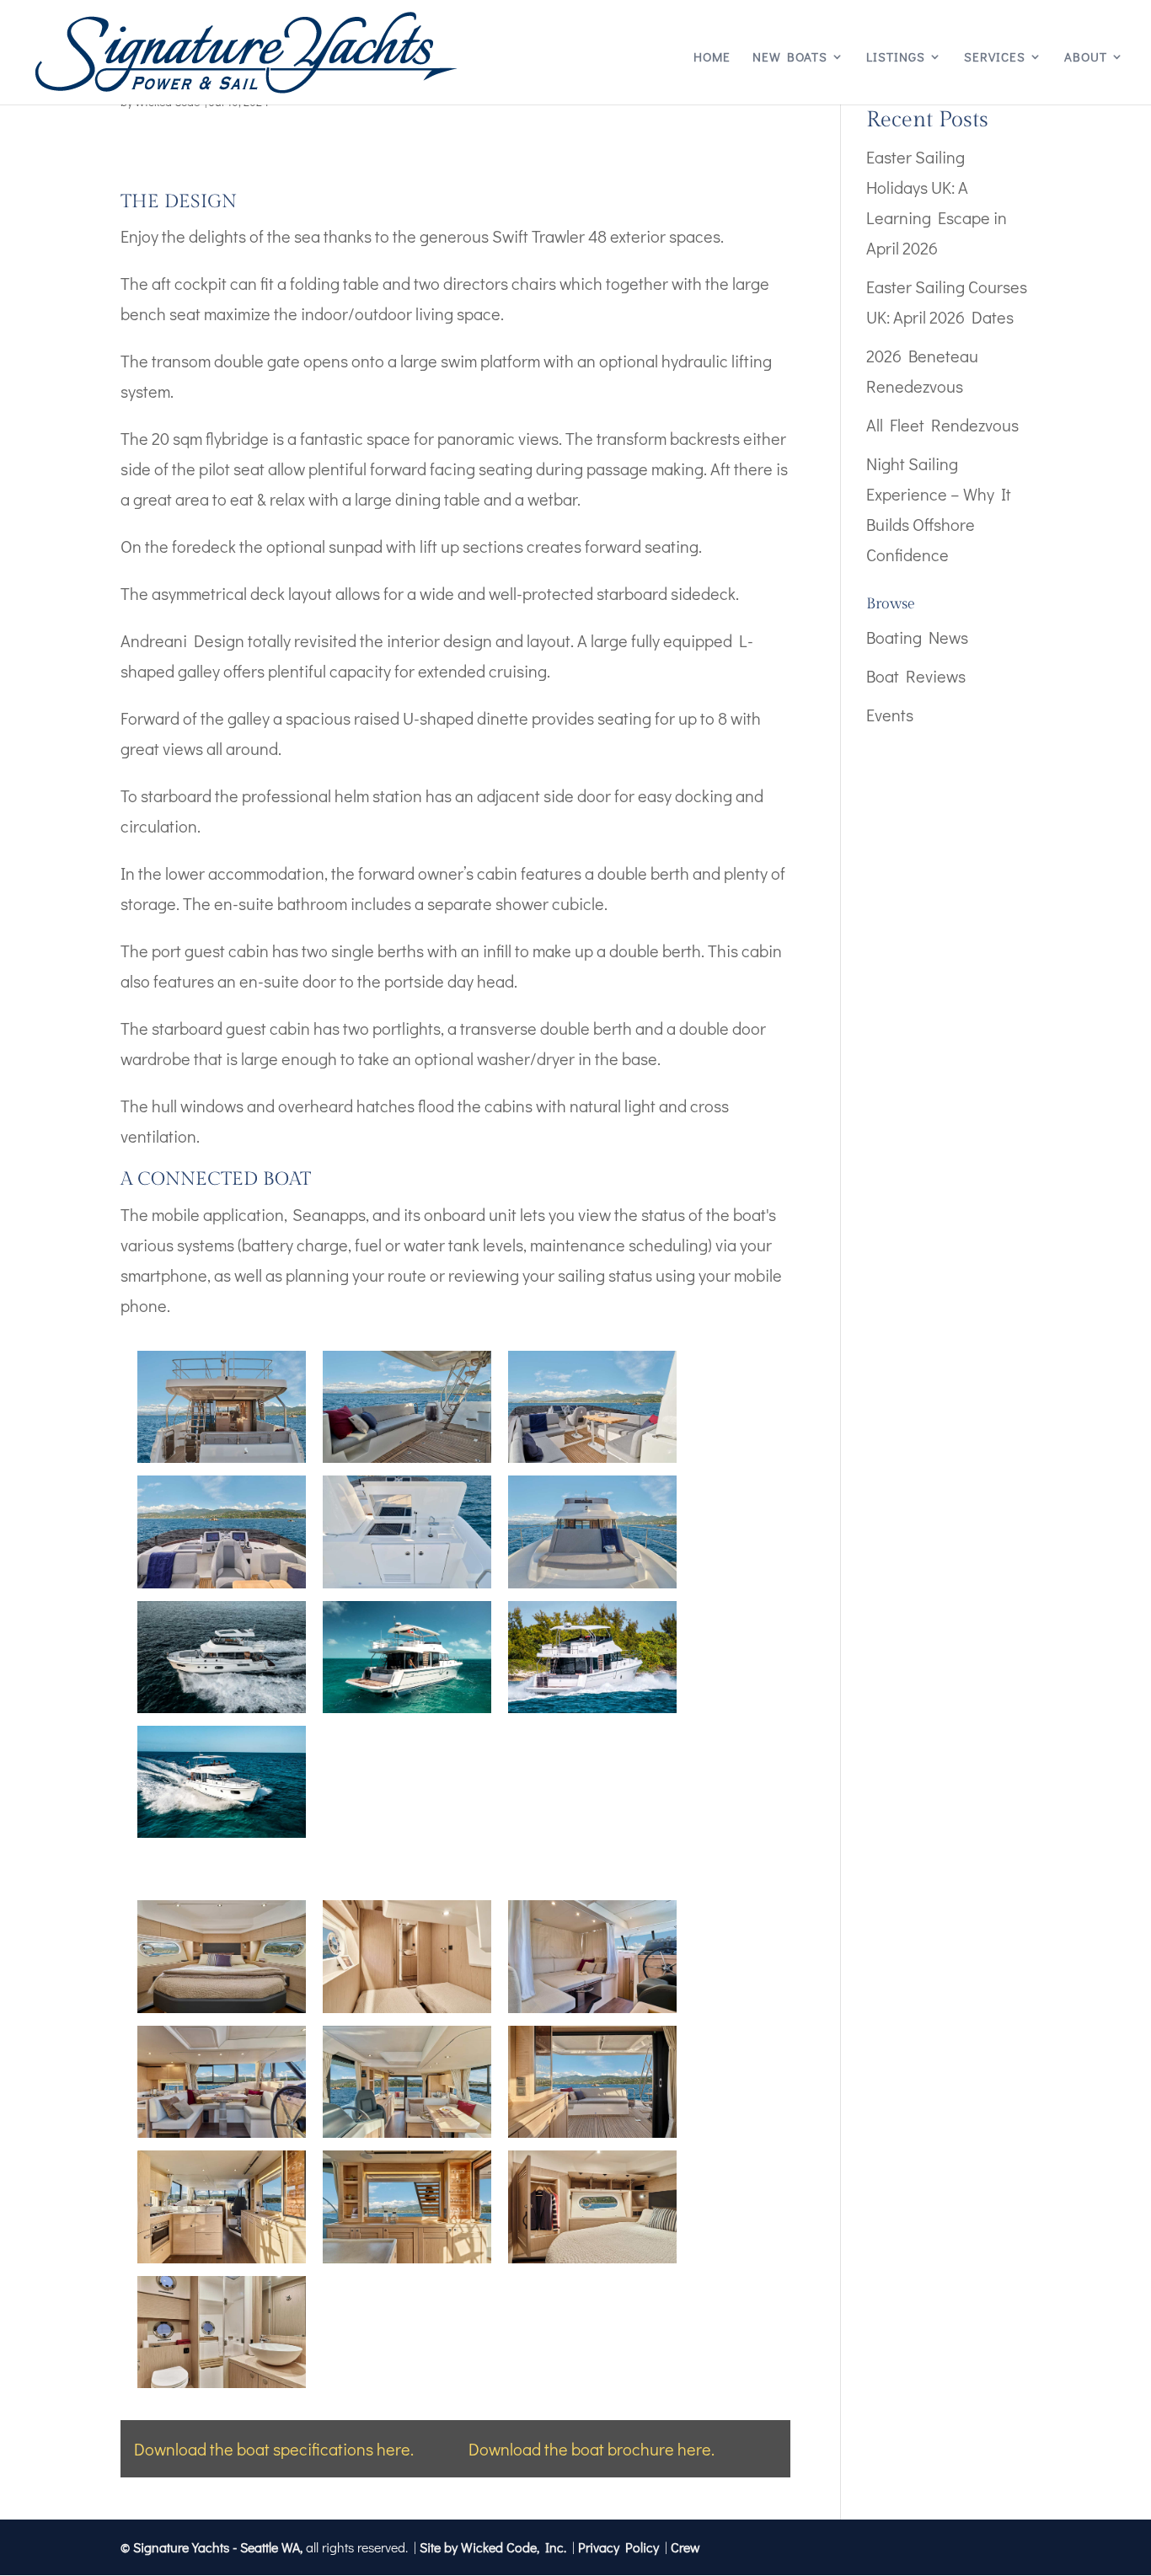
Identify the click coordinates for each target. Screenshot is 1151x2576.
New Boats (790, 58)
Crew (685, 2547)
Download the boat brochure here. (592, 2449)
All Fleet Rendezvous (942, 425)
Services (995, 58)
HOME (712, 58)
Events (890, 715)
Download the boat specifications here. (274, 2449)
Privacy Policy (618, 2547)
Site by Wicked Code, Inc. (493, 2547)
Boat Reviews (916, 676)
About (1086, 58)
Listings (896, 58)
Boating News (917, 637)
